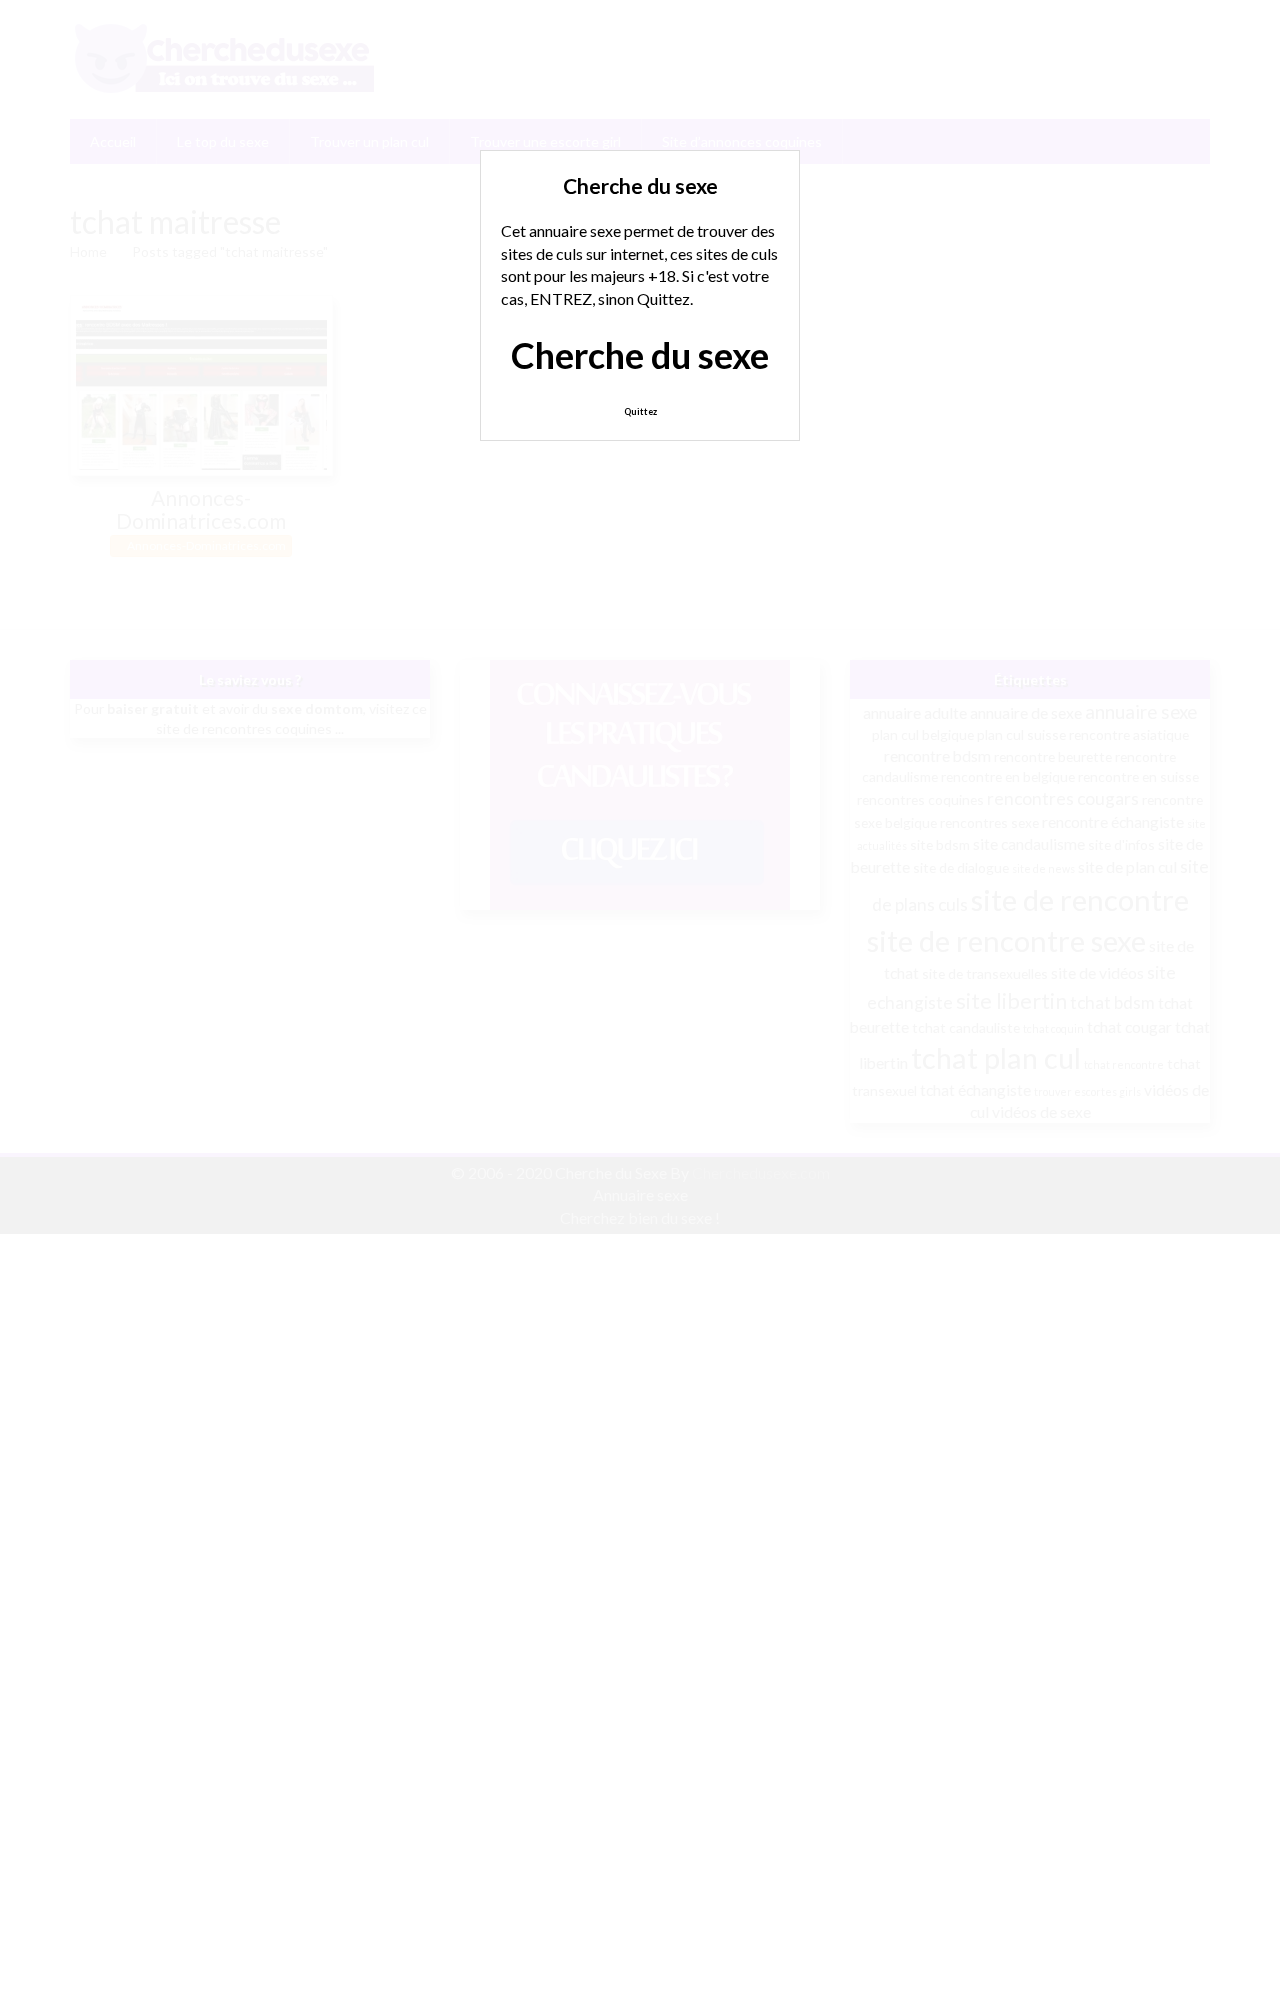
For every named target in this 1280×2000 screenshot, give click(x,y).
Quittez (640, 411)
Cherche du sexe (640, 355)
